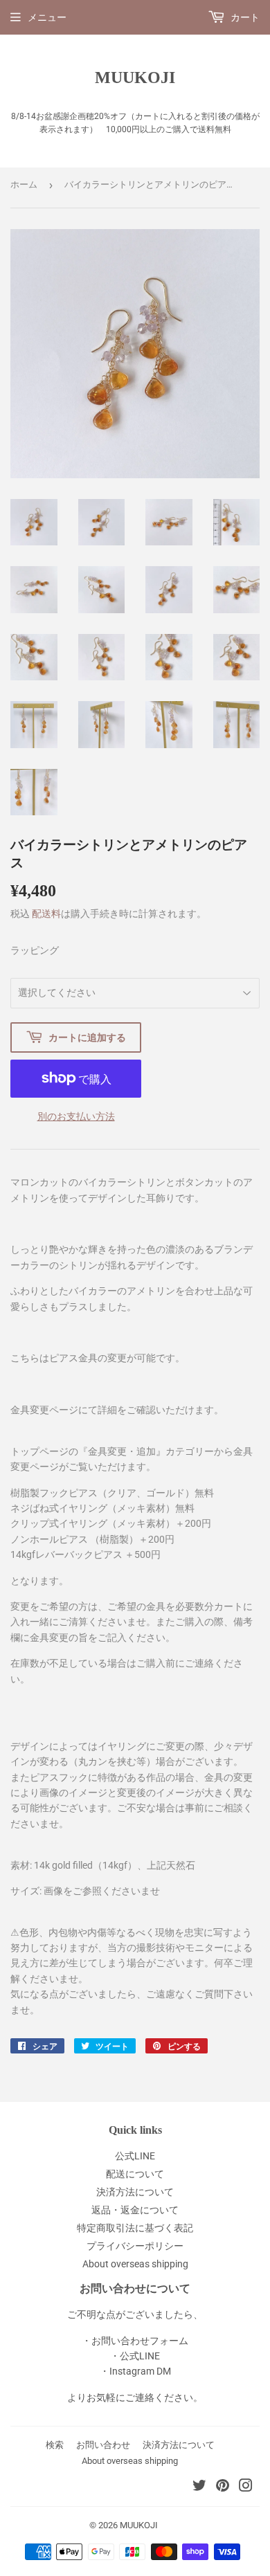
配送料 (46, 914)
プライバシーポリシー (135, 2246)
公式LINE (135, 2156)
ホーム (24, 184)
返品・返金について (135, 2210)
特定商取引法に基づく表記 (135, 2228)
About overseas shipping (135, 2264)
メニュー (47, 17)
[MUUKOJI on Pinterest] (223, 2487)
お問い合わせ (103, 2445)
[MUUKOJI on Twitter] (199, 2487)
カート (244, 17)
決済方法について (135, 2192)
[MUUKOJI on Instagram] (246, 2487)
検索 (55, 2445)
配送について (135, 2174)
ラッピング (35, 950)
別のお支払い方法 (76, 1116)
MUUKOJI (135, 77)
